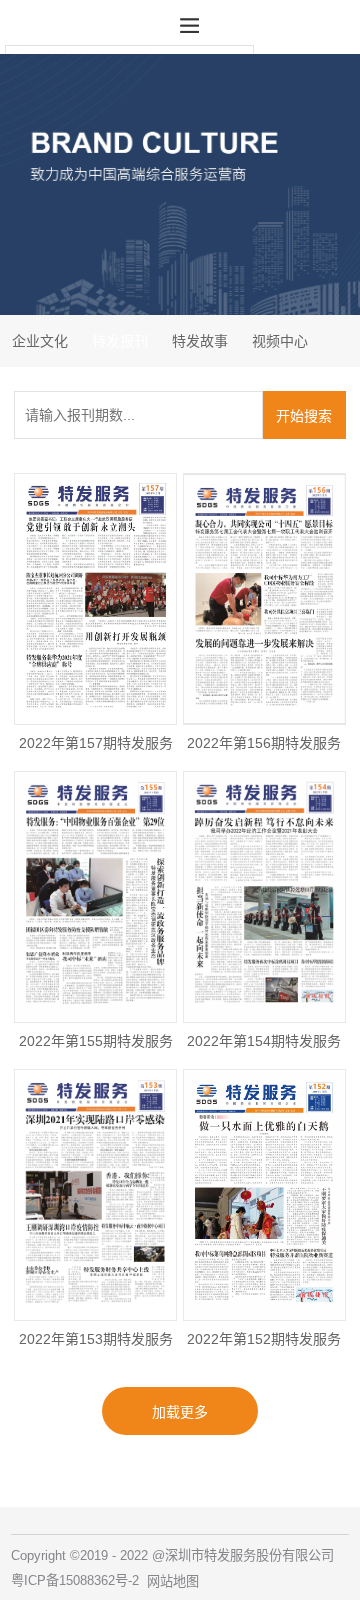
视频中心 (280, 341)
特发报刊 (120, 341)
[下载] (95, 617)
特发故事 (200, 341)
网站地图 (173, 1581)
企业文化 (40, 341)
